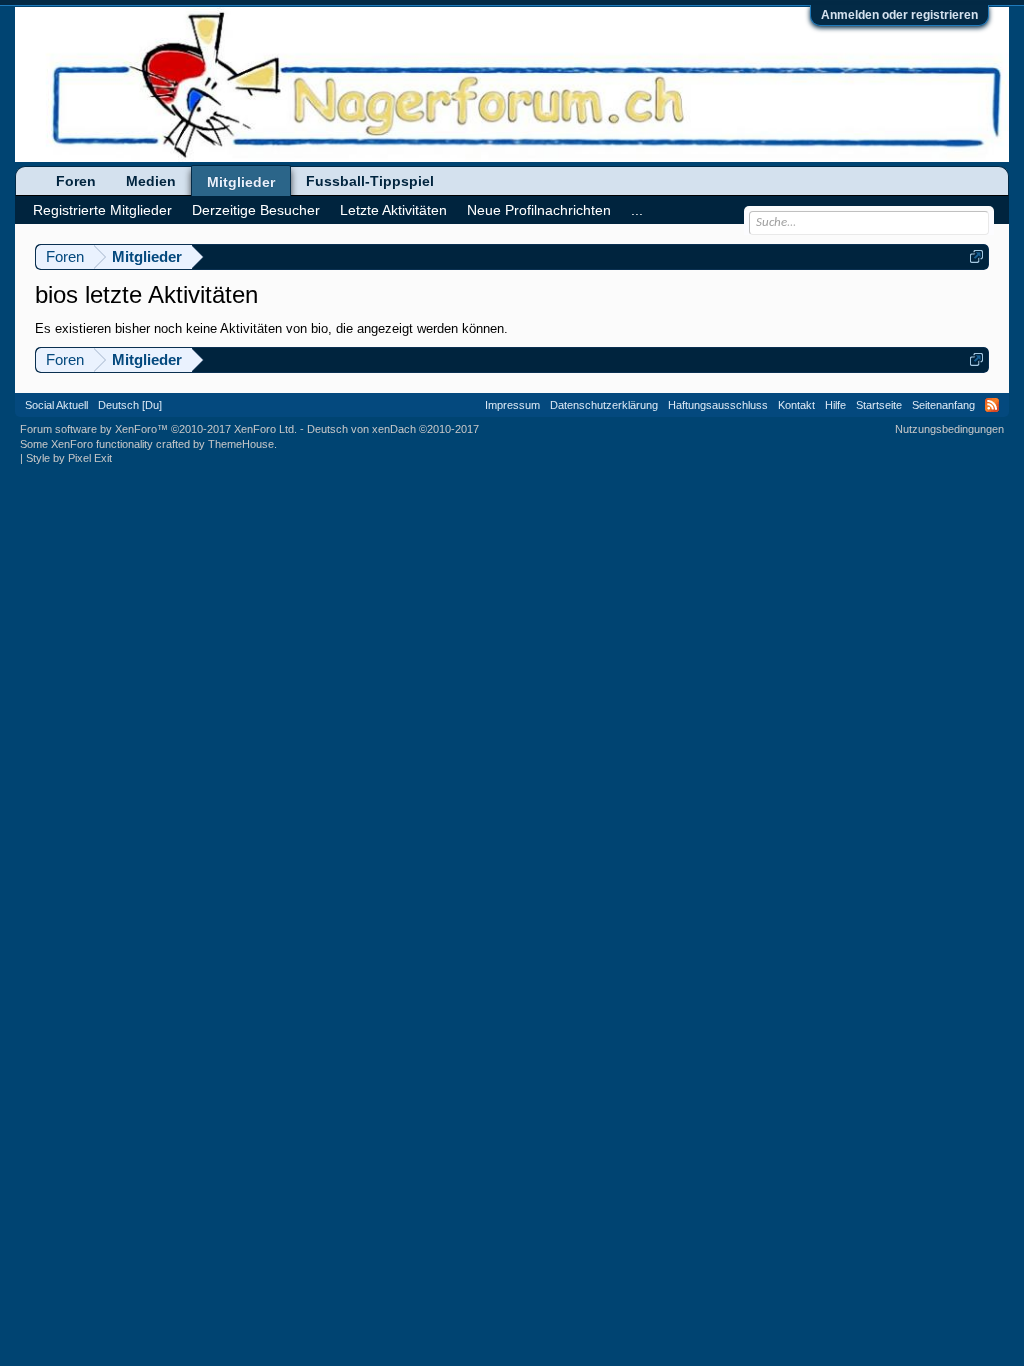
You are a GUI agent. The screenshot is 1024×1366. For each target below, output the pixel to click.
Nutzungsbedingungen (949, 429)
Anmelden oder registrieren (899, 15)
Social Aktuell (56, 405)
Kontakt (796, 405)
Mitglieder (241, 182)
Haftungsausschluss (718, 405)
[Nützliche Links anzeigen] (976, 256)
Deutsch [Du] (130, 405)
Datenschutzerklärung (604, 405)
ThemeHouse (241, 444)
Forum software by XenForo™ (158, 429)
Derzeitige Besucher (256, 210)
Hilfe (835, 405)
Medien (151, 181)
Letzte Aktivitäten (393, 210)
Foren (76, 181)
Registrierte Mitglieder (102, 210)
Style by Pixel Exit (69, 458)
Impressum (512, 405)
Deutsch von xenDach (393, 429)
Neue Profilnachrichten (539, 210)
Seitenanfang (943, 405)
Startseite (879, 405)
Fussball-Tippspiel (370, 181)
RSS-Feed (992, 405)
